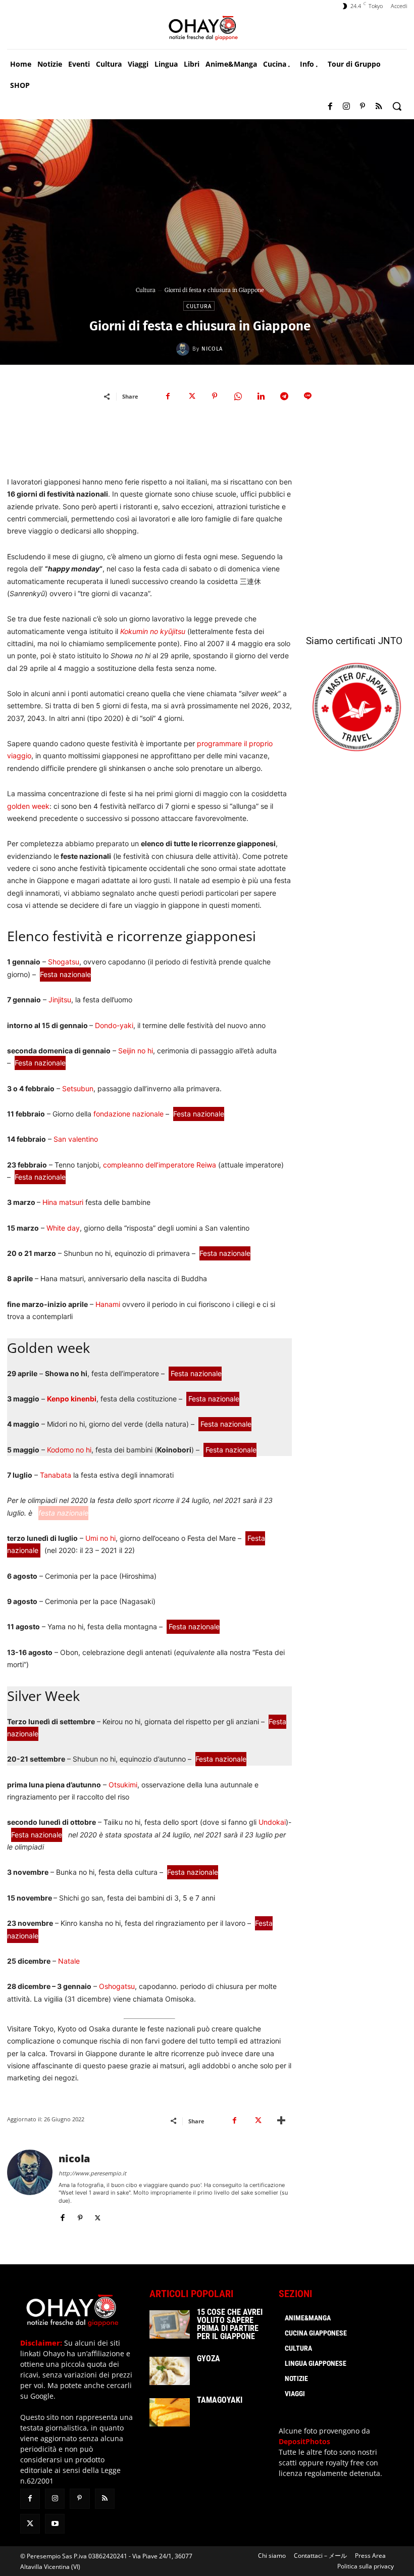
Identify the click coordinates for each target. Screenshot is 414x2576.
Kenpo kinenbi (72, 1399)
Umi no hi (100, 1538)
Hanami (108, 1304)
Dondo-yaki (114, 1025)
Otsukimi (123, 1785)
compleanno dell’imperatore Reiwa (160, 1165)
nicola (212, 349)
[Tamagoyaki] (170, 2412)
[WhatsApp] (238, 396)
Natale (69, 1961)
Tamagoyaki (220, 2400)
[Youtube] (55, 2524)
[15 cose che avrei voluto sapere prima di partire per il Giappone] (170, 2324)
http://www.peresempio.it (92, 2173)
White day (63, 1228)
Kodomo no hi (69, 1450)
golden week (28, 806)
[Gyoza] (170, 2371)
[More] (281, 2121)
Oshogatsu (117, 1986)
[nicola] (184, 349)
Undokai (272, 1822)
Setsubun (78, 1088)
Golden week (48, 1348)
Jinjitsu (60, 1000)
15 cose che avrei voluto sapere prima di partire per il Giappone (230, 2324)
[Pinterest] (363, 107)
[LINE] (307, 396)
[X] (191, 396)
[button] (397, 106)
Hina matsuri (63, 1202)
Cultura (146, 290)
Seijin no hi (136, 1051)
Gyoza (209, 2359)
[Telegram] (284, 396)
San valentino (76, 1139)
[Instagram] (346, 107)
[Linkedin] (261, 396)
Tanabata (56, 1475)
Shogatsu (64, 962)
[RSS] (379, 107)
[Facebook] (330, 107)
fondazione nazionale (127, 1114)
